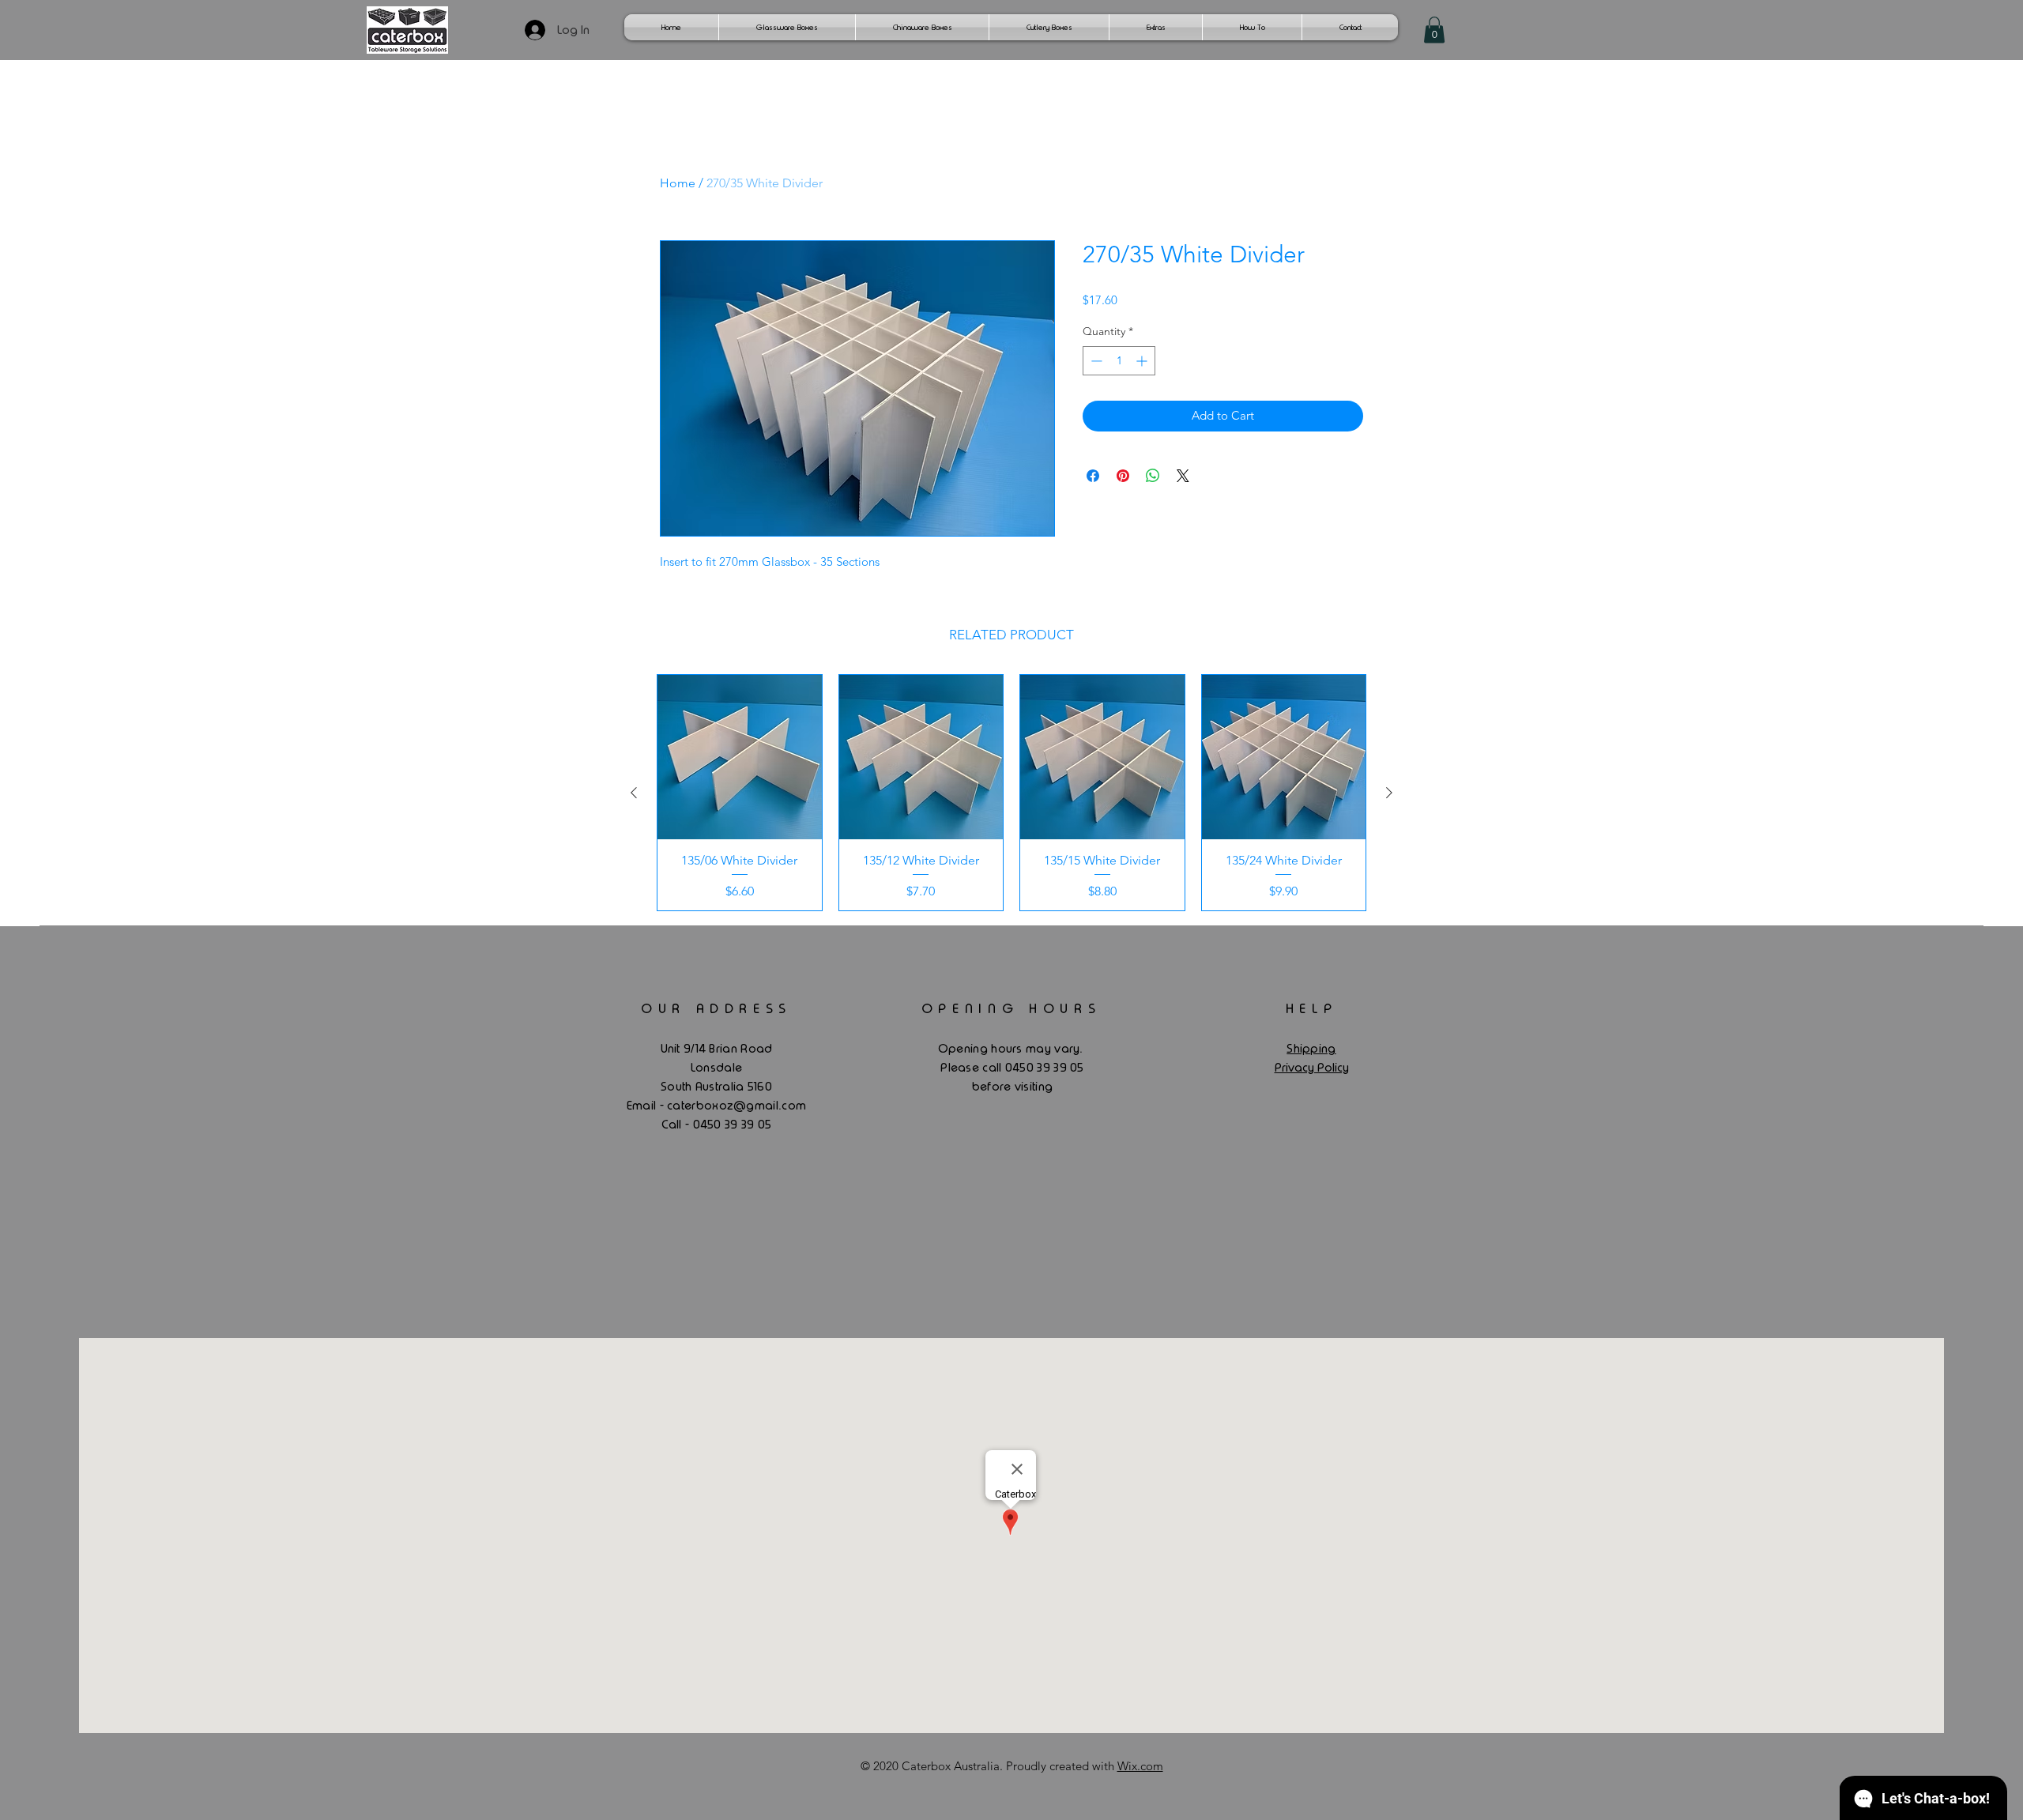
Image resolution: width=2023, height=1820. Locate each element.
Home (678, 183)
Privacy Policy (1312, 1068)
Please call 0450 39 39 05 (1012, 1068)
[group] (1011, 793)
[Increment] (1143, 361)
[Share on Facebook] (1093, 476)
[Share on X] (1183, 476)
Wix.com (1140, 1766)
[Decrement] (1095, 361)
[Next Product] (1389, 793)
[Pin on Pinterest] (1123, 476)
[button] (1434, 30)
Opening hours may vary (1009, 1049)
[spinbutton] (1119, 361)
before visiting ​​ (1013, 1087)
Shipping (1311, 1049)
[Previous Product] (634, 793)
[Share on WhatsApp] (1153, 476)
